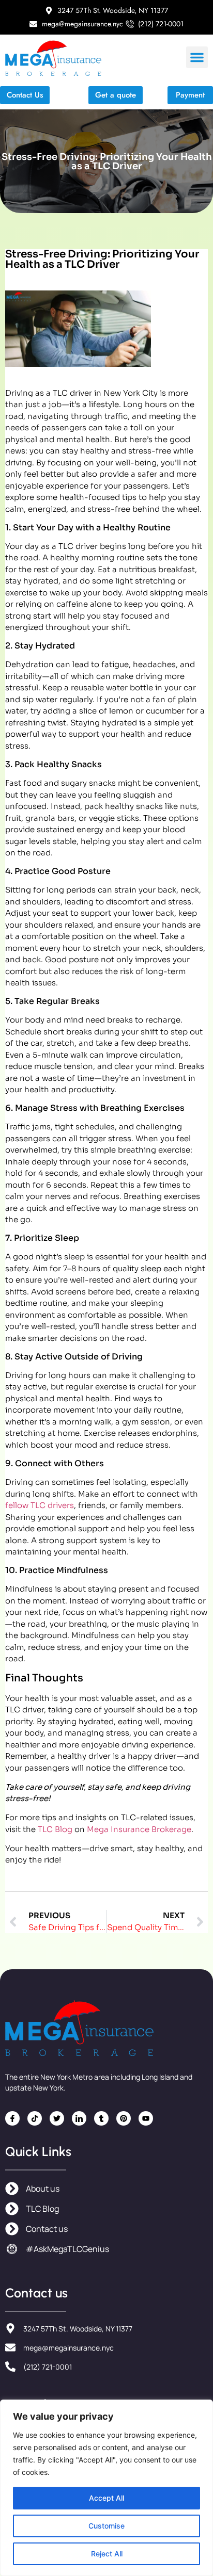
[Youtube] (146, 2118)
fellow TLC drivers (40, 1505)
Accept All (106, 2498)
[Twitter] (57, 2118)
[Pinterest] (124, 2118)
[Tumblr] (101, 2118)
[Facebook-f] (12, 2118)
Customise (106, 2526)
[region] (106, 2488)
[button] (197, 57)
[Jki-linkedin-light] (79, 2118)
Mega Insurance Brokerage (139, 1829)
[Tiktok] (35, 2118)
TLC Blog (55, 1829)
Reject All (107, 2554)
